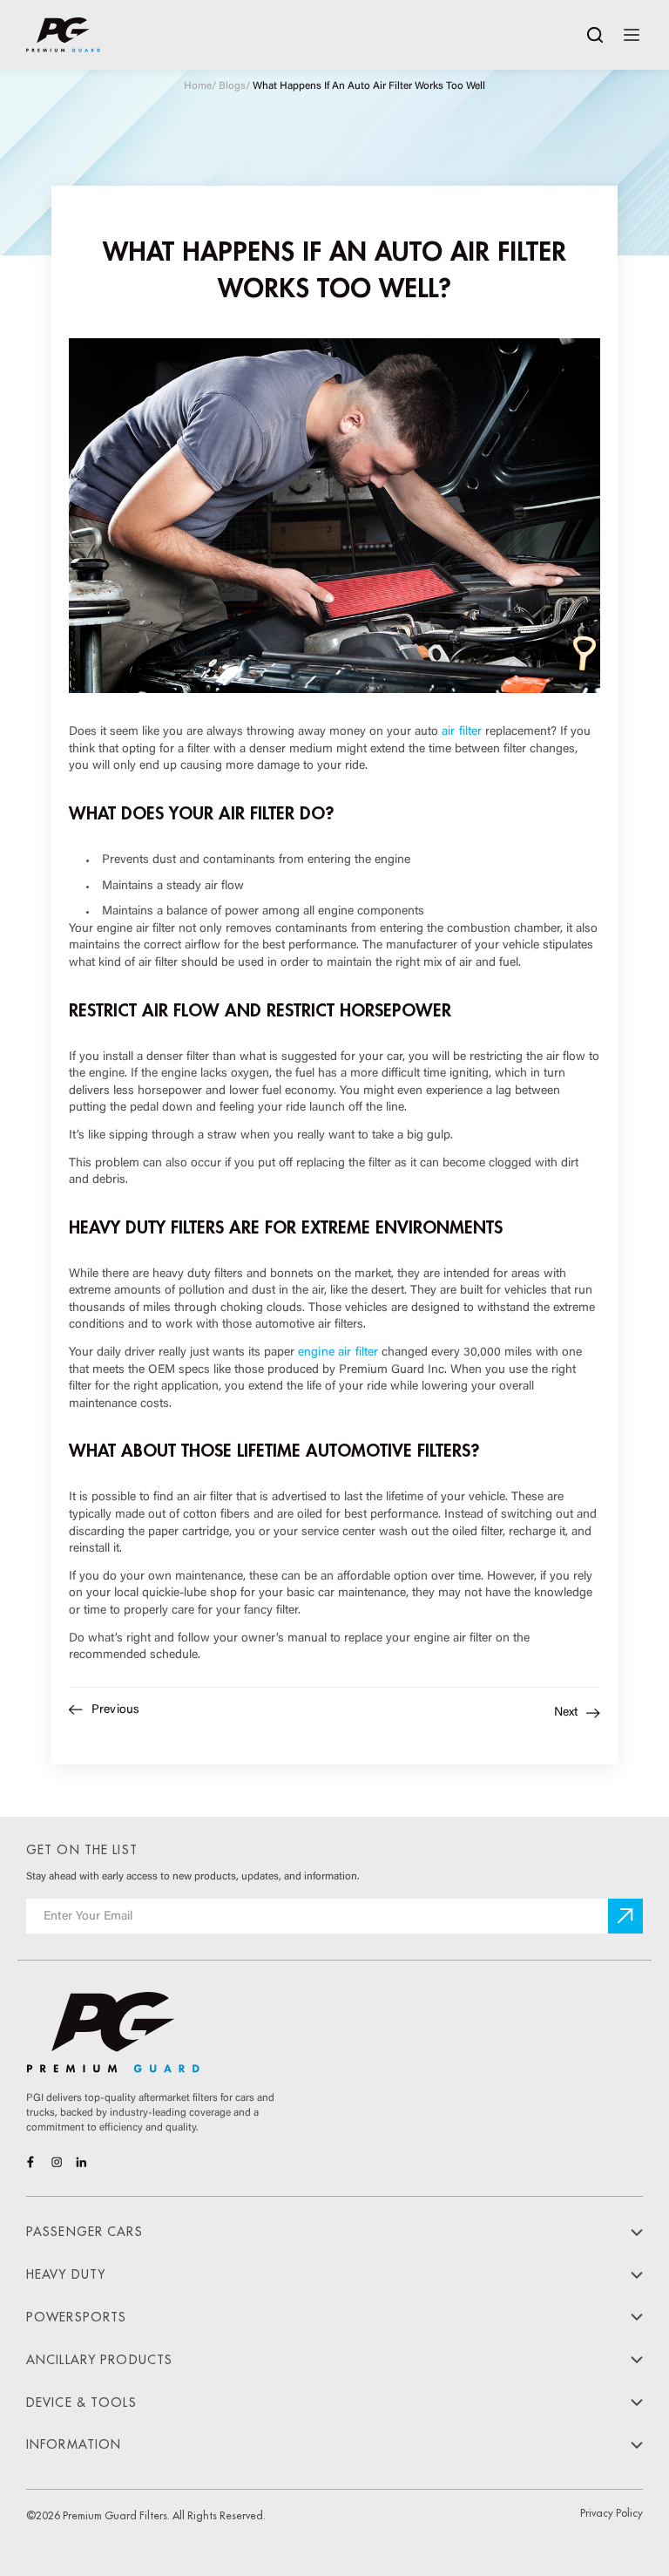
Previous (115, 1710)
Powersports (76, 2317)
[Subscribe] (625, 1916)
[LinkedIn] (81, 2162)
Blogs (232, 86)
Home (198, 86)
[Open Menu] (632, 35)
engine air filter (338, 1353)
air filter (462, 732)
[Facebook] (32, 2162)
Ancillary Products (99, 2360)
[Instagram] (57, 2162)
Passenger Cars (84, 2232)
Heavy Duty (66, 2274)
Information (74, 2444)
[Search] (595, 35)
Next (566, 1713)
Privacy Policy (612, 2513)
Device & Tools (81, 2403)
